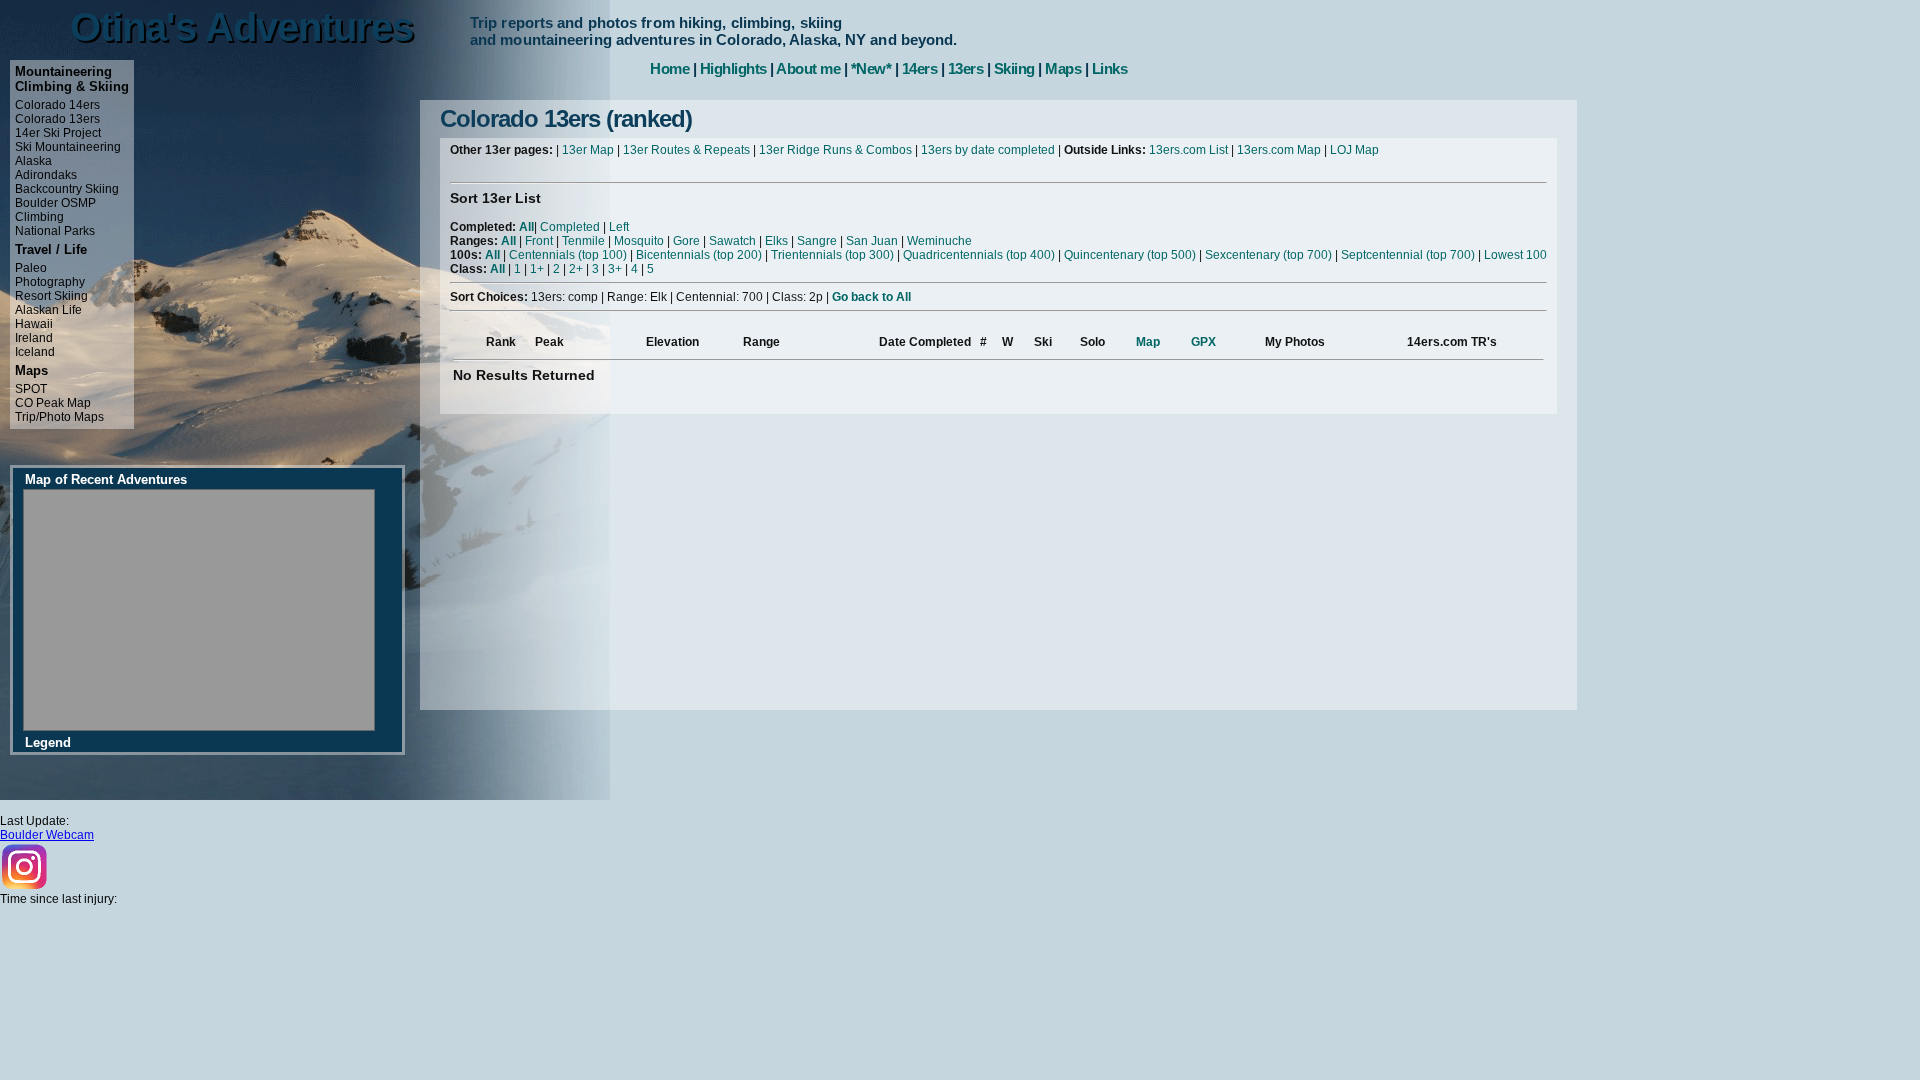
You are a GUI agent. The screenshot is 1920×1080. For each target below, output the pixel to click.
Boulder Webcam (47, 835)
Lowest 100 (1515, 255)
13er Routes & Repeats (686, 150)
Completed (570, 227)
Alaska (33, 161)
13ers (966, 68)
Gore (686, 241)
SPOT (31, 389)
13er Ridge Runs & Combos (835, 150)
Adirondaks (46, 175)
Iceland (35, 352)
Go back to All (871, 297)
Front (539, 241)
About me (808, 68)
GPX (1203, 342)
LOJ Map (1354, 150)
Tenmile (583, 241)
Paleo (31, 268)
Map (1148, 342)
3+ (615, 269)
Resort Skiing (51, 296)
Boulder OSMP (55, 203)
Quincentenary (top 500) (1130, 255)
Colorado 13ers (57, 119)
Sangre (817, 241)
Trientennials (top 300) (832, 255)
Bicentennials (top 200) (699, 255)
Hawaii (34, 324)
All (526, 227)
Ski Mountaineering (68, 147)
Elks (776, 241)
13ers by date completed (988, 150)
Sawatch (732, 241)
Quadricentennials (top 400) (979, 255)
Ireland (34, 338)
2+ (576, 269)
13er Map (588, 150)
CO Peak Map (53, 403)
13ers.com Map (1279, 150)
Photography (50, 282)
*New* (871, 68)
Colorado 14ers (57, 105)
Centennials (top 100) (568, 255)
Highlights (733, 68)
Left (619, 227)
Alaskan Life (48, 310)
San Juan (872, 241)
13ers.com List (1188, 150)
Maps (1063, 68)
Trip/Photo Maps (59, 417)
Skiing (1014, 68)
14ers (920, 68)
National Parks (55, 231)
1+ (537, 269)
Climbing (39, 217)
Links (1110, 68)
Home (669, 68)
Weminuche (939, 241)
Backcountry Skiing (67, 189)
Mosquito (639, 241)
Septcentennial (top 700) (1408, 255)
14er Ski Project (58, 133)
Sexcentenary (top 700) (1268, 255)
